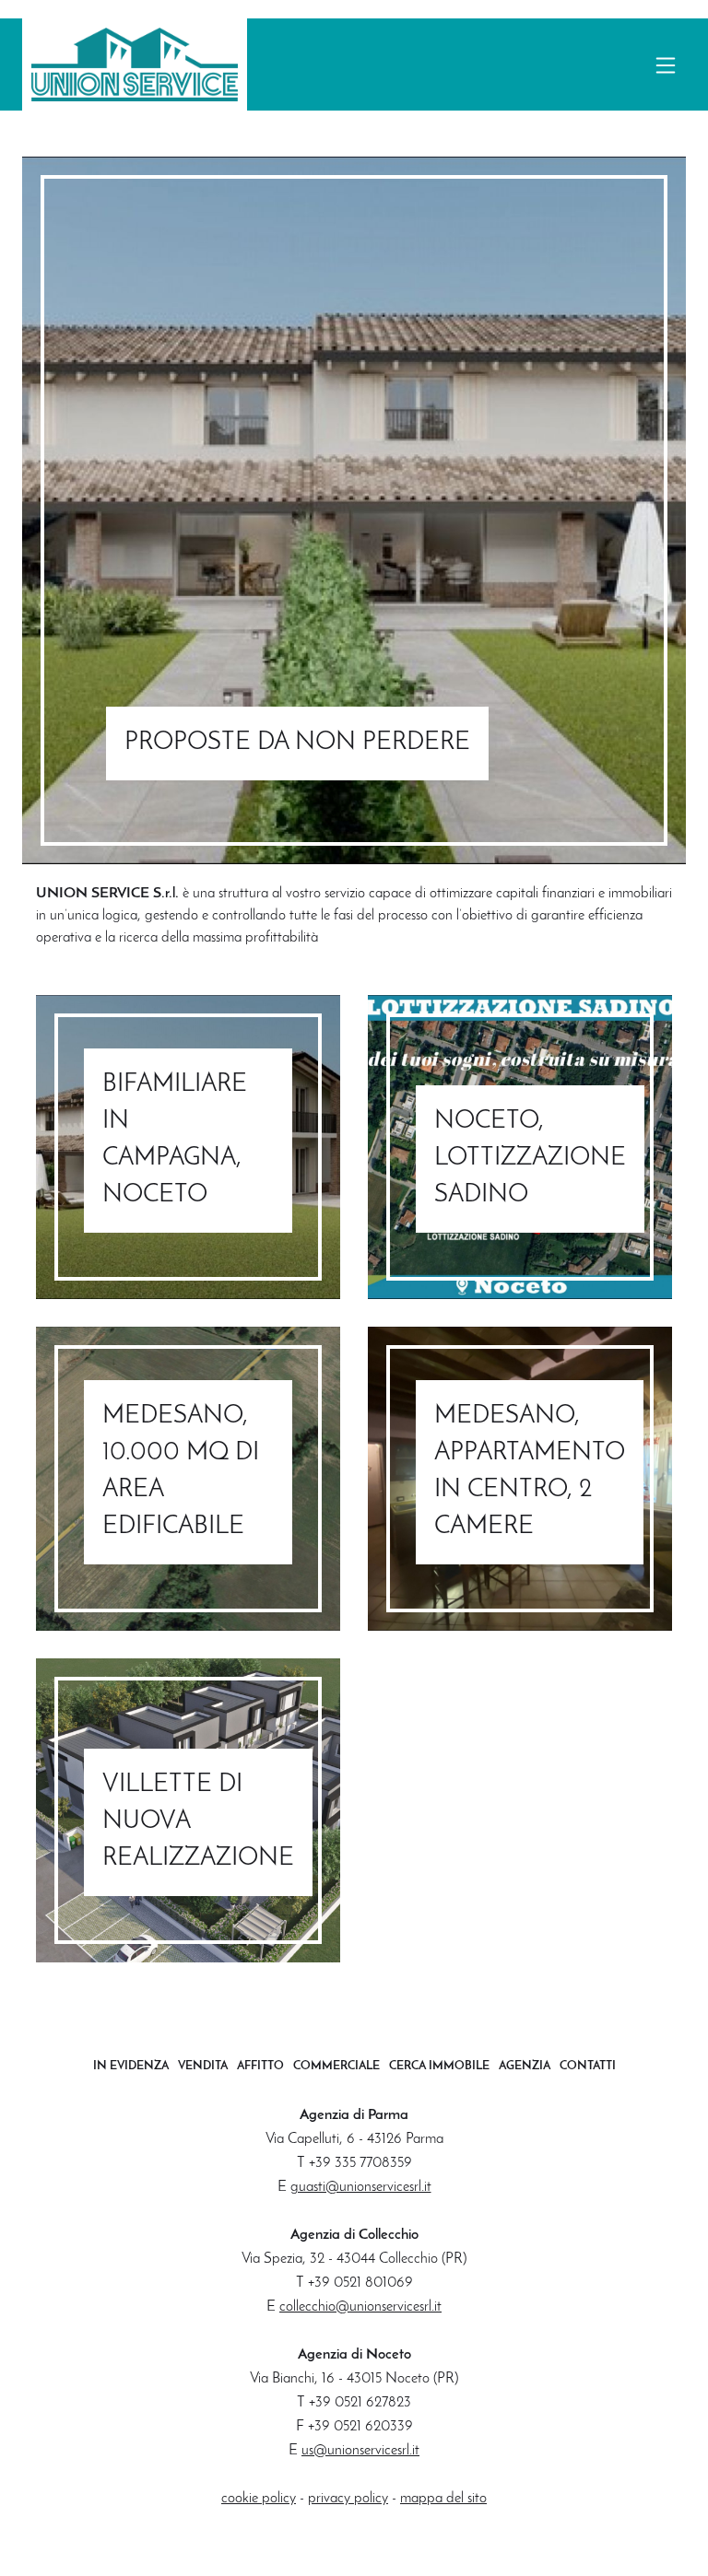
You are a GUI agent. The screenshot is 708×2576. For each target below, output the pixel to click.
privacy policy (348, 2499)
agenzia (525, 2066)
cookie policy (259, 2499)
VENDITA (203, 2066)
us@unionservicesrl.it (360, 2451)
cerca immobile (439, 2066)
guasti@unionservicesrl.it (361, 2187)
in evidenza (131, 2066)
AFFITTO (260, 2066)
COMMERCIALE (336, 2066)
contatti (588, 2066)
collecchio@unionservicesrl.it (360, 2307)
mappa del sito (443, 2499)
